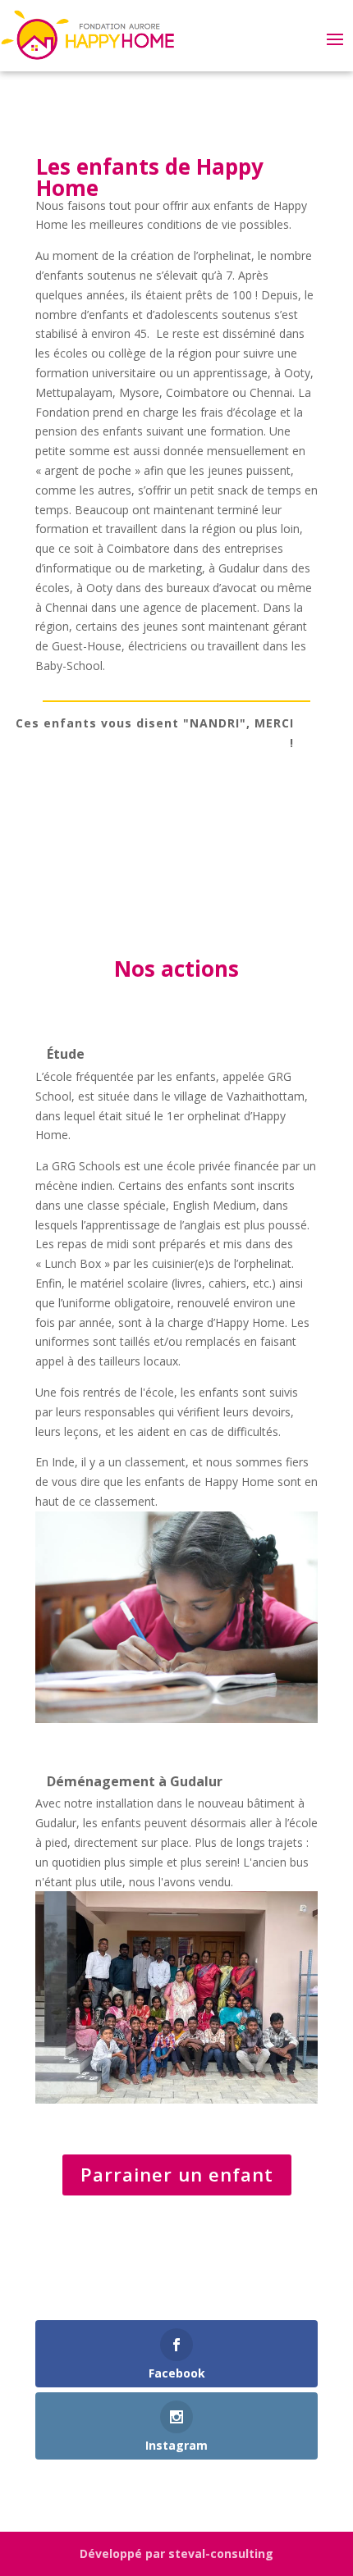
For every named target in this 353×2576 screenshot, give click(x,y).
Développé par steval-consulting (176, 2553)
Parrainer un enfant (177, 2174)
